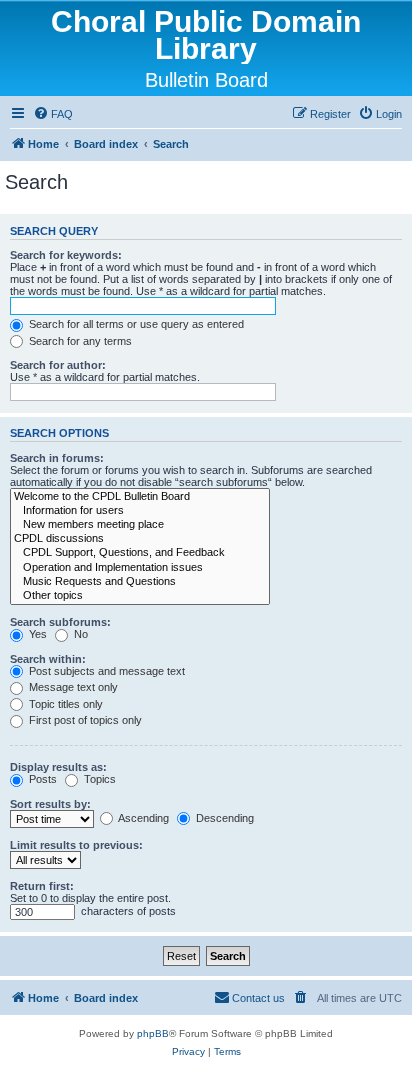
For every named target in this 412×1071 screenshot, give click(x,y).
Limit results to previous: (76, 845)
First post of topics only (84, 720)
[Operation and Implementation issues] (140, 568)
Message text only (72, 687)
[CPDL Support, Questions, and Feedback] (140, 553)
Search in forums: (57, 458)
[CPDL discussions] (140, 539)
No (79, 634)
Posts (41, 779)
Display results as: (58, 767)
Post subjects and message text (105, 671)
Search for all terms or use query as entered (135, 324)
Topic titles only (64, 704)
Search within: (48, 659)
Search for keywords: (66, 255)
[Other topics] (140, 596)
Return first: (42, 886)
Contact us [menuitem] (258, 998)
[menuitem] (53, 114)
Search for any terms (79, 341)
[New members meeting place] (140, 525)
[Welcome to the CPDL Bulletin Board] (140, 497)
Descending (223, 818)
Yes (36, 634)
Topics (98, 779)
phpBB (153, 1033)
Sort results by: (50, 804)
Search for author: (58, 365)
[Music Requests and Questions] (140, 582)
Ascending (142, 818)
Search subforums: (60, 622)
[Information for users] (140, 511)
